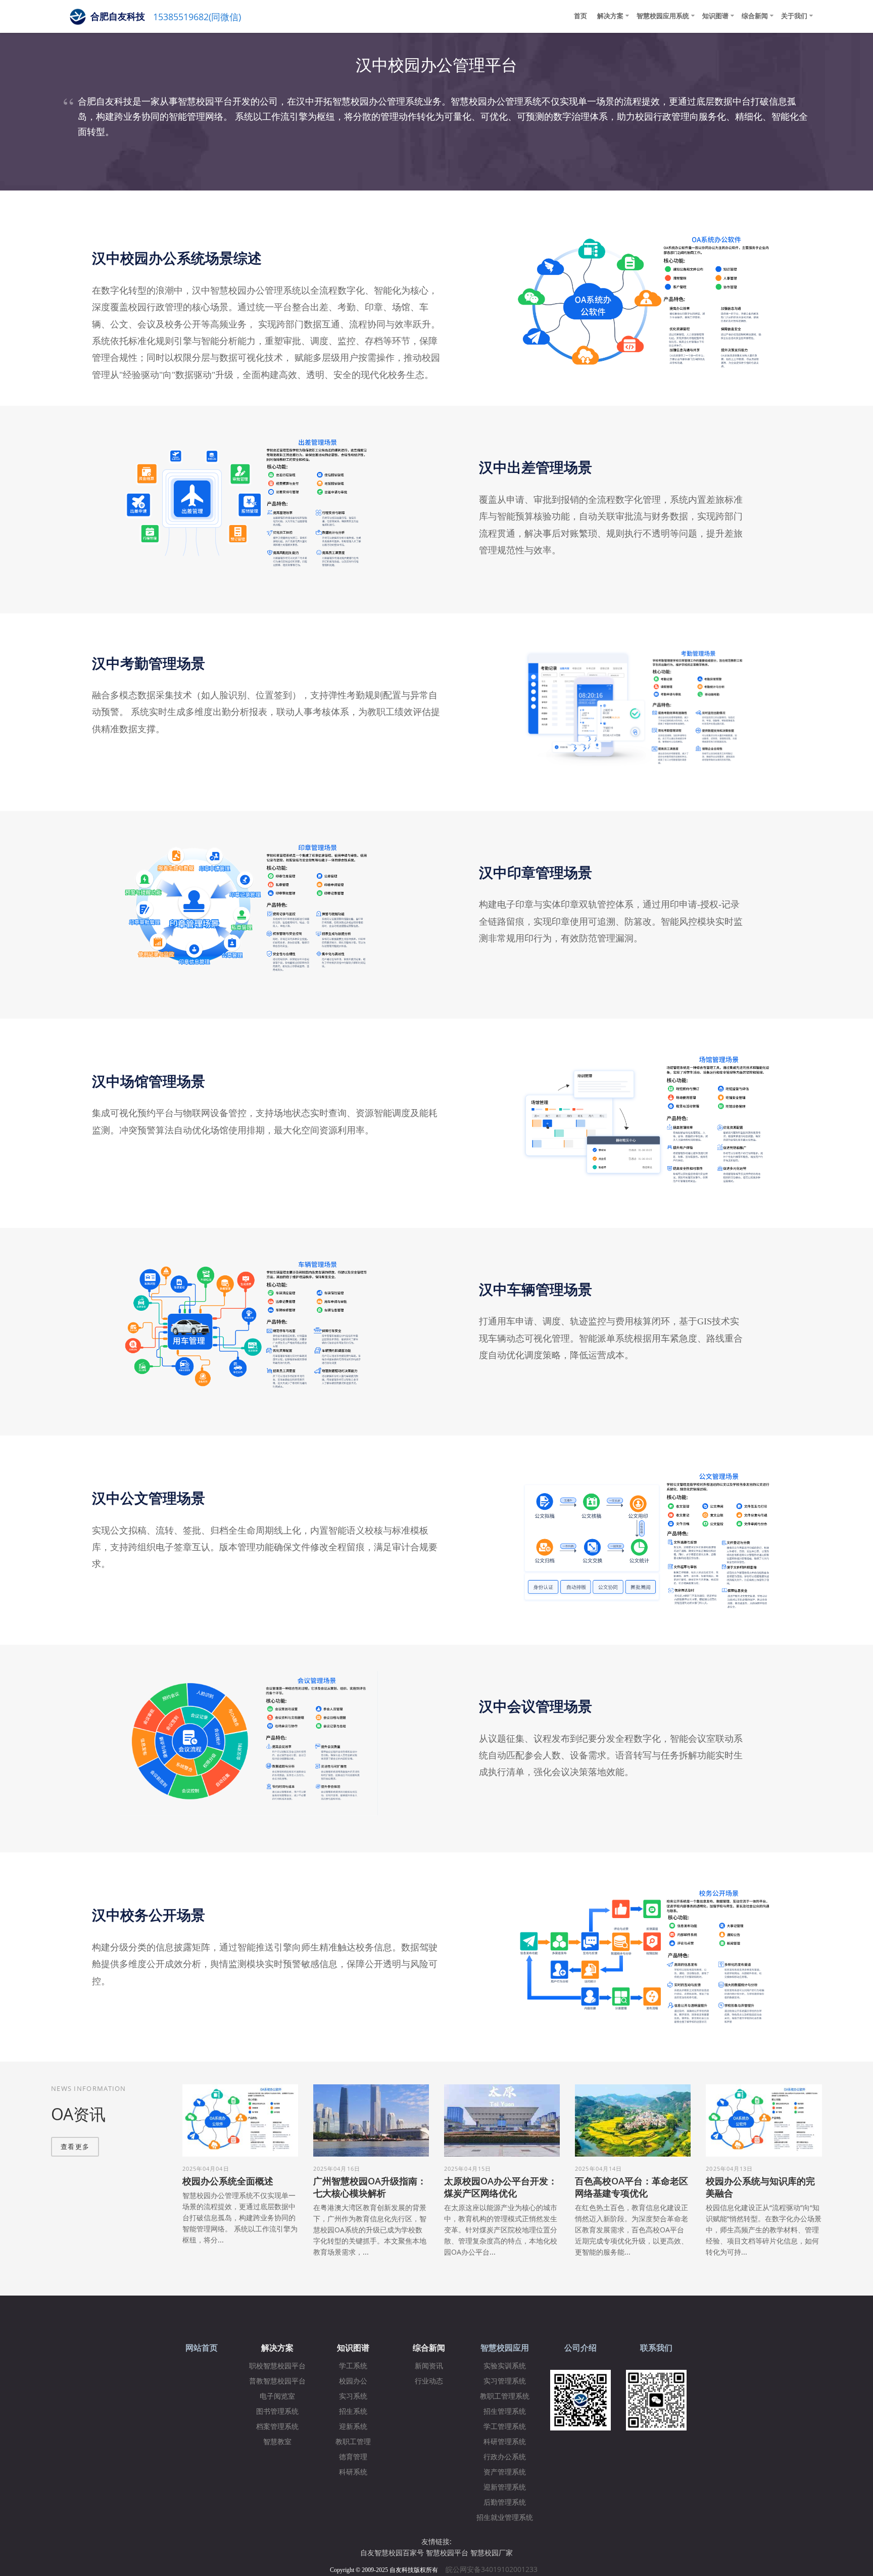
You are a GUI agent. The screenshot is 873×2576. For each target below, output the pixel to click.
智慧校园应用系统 (663, 16)
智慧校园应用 (505, 2348)
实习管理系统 (505, 2381)
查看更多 (75, 2146)
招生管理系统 (505, 2412)
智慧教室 (277, 2442)
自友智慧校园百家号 (392, 2553)
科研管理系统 (505, 2442)
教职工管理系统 (505, 2396)
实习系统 (353, 2396)
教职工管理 (353, 2442)
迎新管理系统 (505, 2487)
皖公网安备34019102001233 (495, 2569)
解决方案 (610, 16)
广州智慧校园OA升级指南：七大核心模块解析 (370, 2187)
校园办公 (353, 2381)
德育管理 (353, 2457)
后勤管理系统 (505, 2502)
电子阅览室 (277, 2396)
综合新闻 (755, 16)
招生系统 (353, 2412)
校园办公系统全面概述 (228, 2181)
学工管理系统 (505, 2427)
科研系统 (353, 2472)
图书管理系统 (277, 2412)
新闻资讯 (429, 2366)
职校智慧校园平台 (277, 2366)
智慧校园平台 (447, 2553)
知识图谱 (715, 16)
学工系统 (353, 2366)
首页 (580, 16)
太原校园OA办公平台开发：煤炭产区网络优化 (501, 2187)
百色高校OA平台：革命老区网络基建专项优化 (632, 2187)
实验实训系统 (505, 2366)
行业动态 (429, 2381)
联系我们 (656, 2348)
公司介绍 (580, 2348)
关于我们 (794, 16)
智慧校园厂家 (492, 2553)
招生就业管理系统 (505, 2518)
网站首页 (202, 2348)
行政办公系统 (505, 2457)
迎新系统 (353, 2427)
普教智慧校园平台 (277, 2381)
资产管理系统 (505, 2472)
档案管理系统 (277, 2427)
